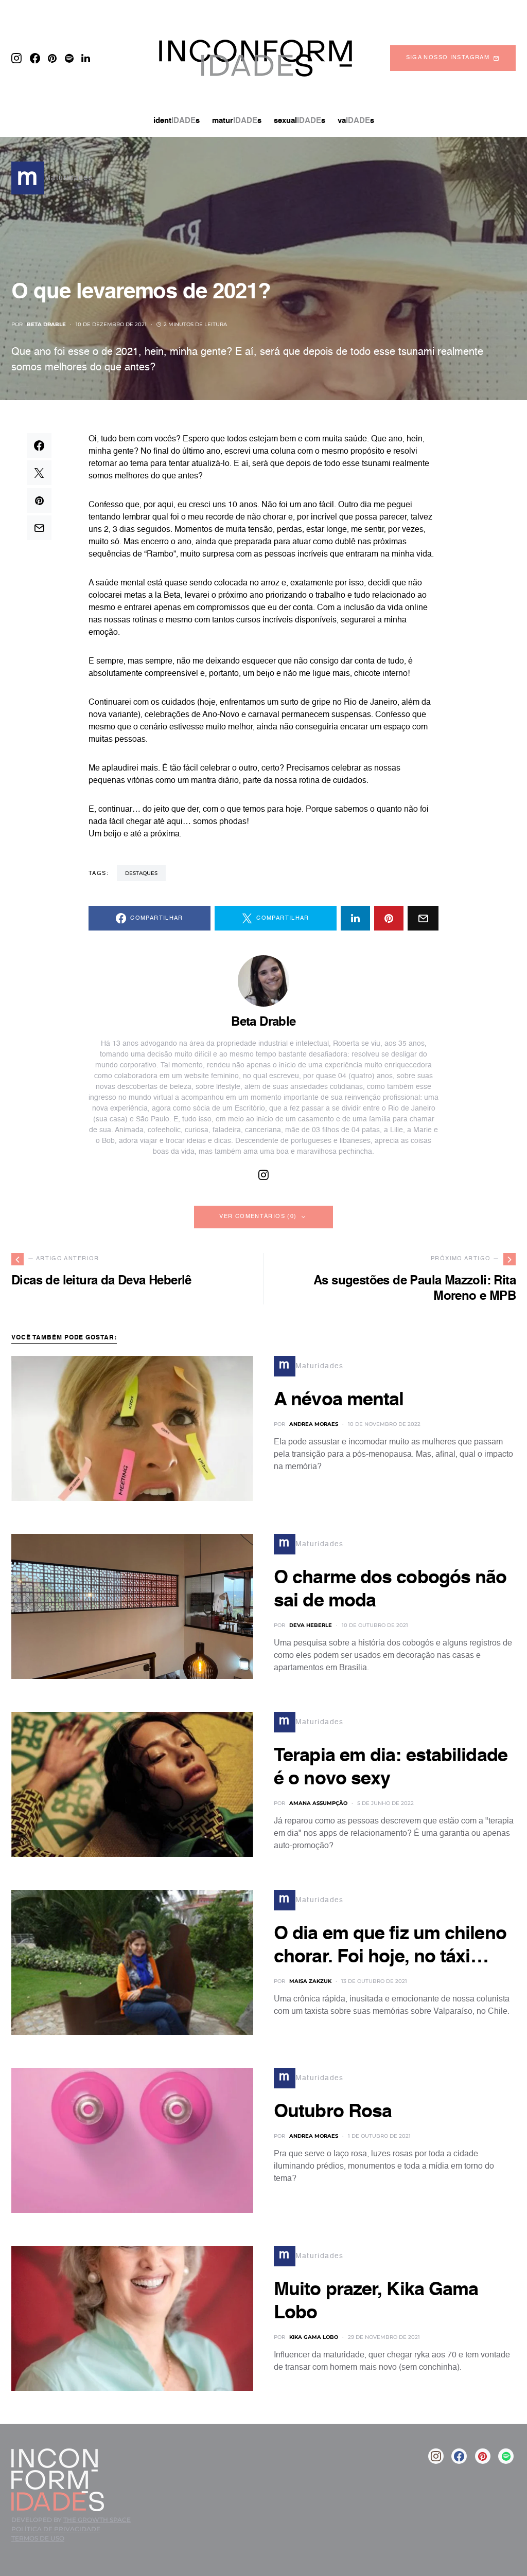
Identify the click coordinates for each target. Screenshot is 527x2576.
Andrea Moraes (314, 1424)
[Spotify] (69, 58)
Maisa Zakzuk (310, 1981)
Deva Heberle (311, 1625)
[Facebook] (35, 58)
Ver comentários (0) (258, 1217)
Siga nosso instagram (448, 58)
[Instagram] (16, 58)
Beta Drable (46, 324)
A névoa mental (339, 1400)
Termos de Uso (38, 2538)
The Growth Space (97, 2520)
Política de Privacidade (56, 2529)
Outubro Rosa (333, 2112)
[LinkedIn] (86, 58)
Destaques (141, 873)
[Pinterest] (52, 58)
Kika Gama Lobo (314, 2337)
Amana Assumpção (318, 1803)
